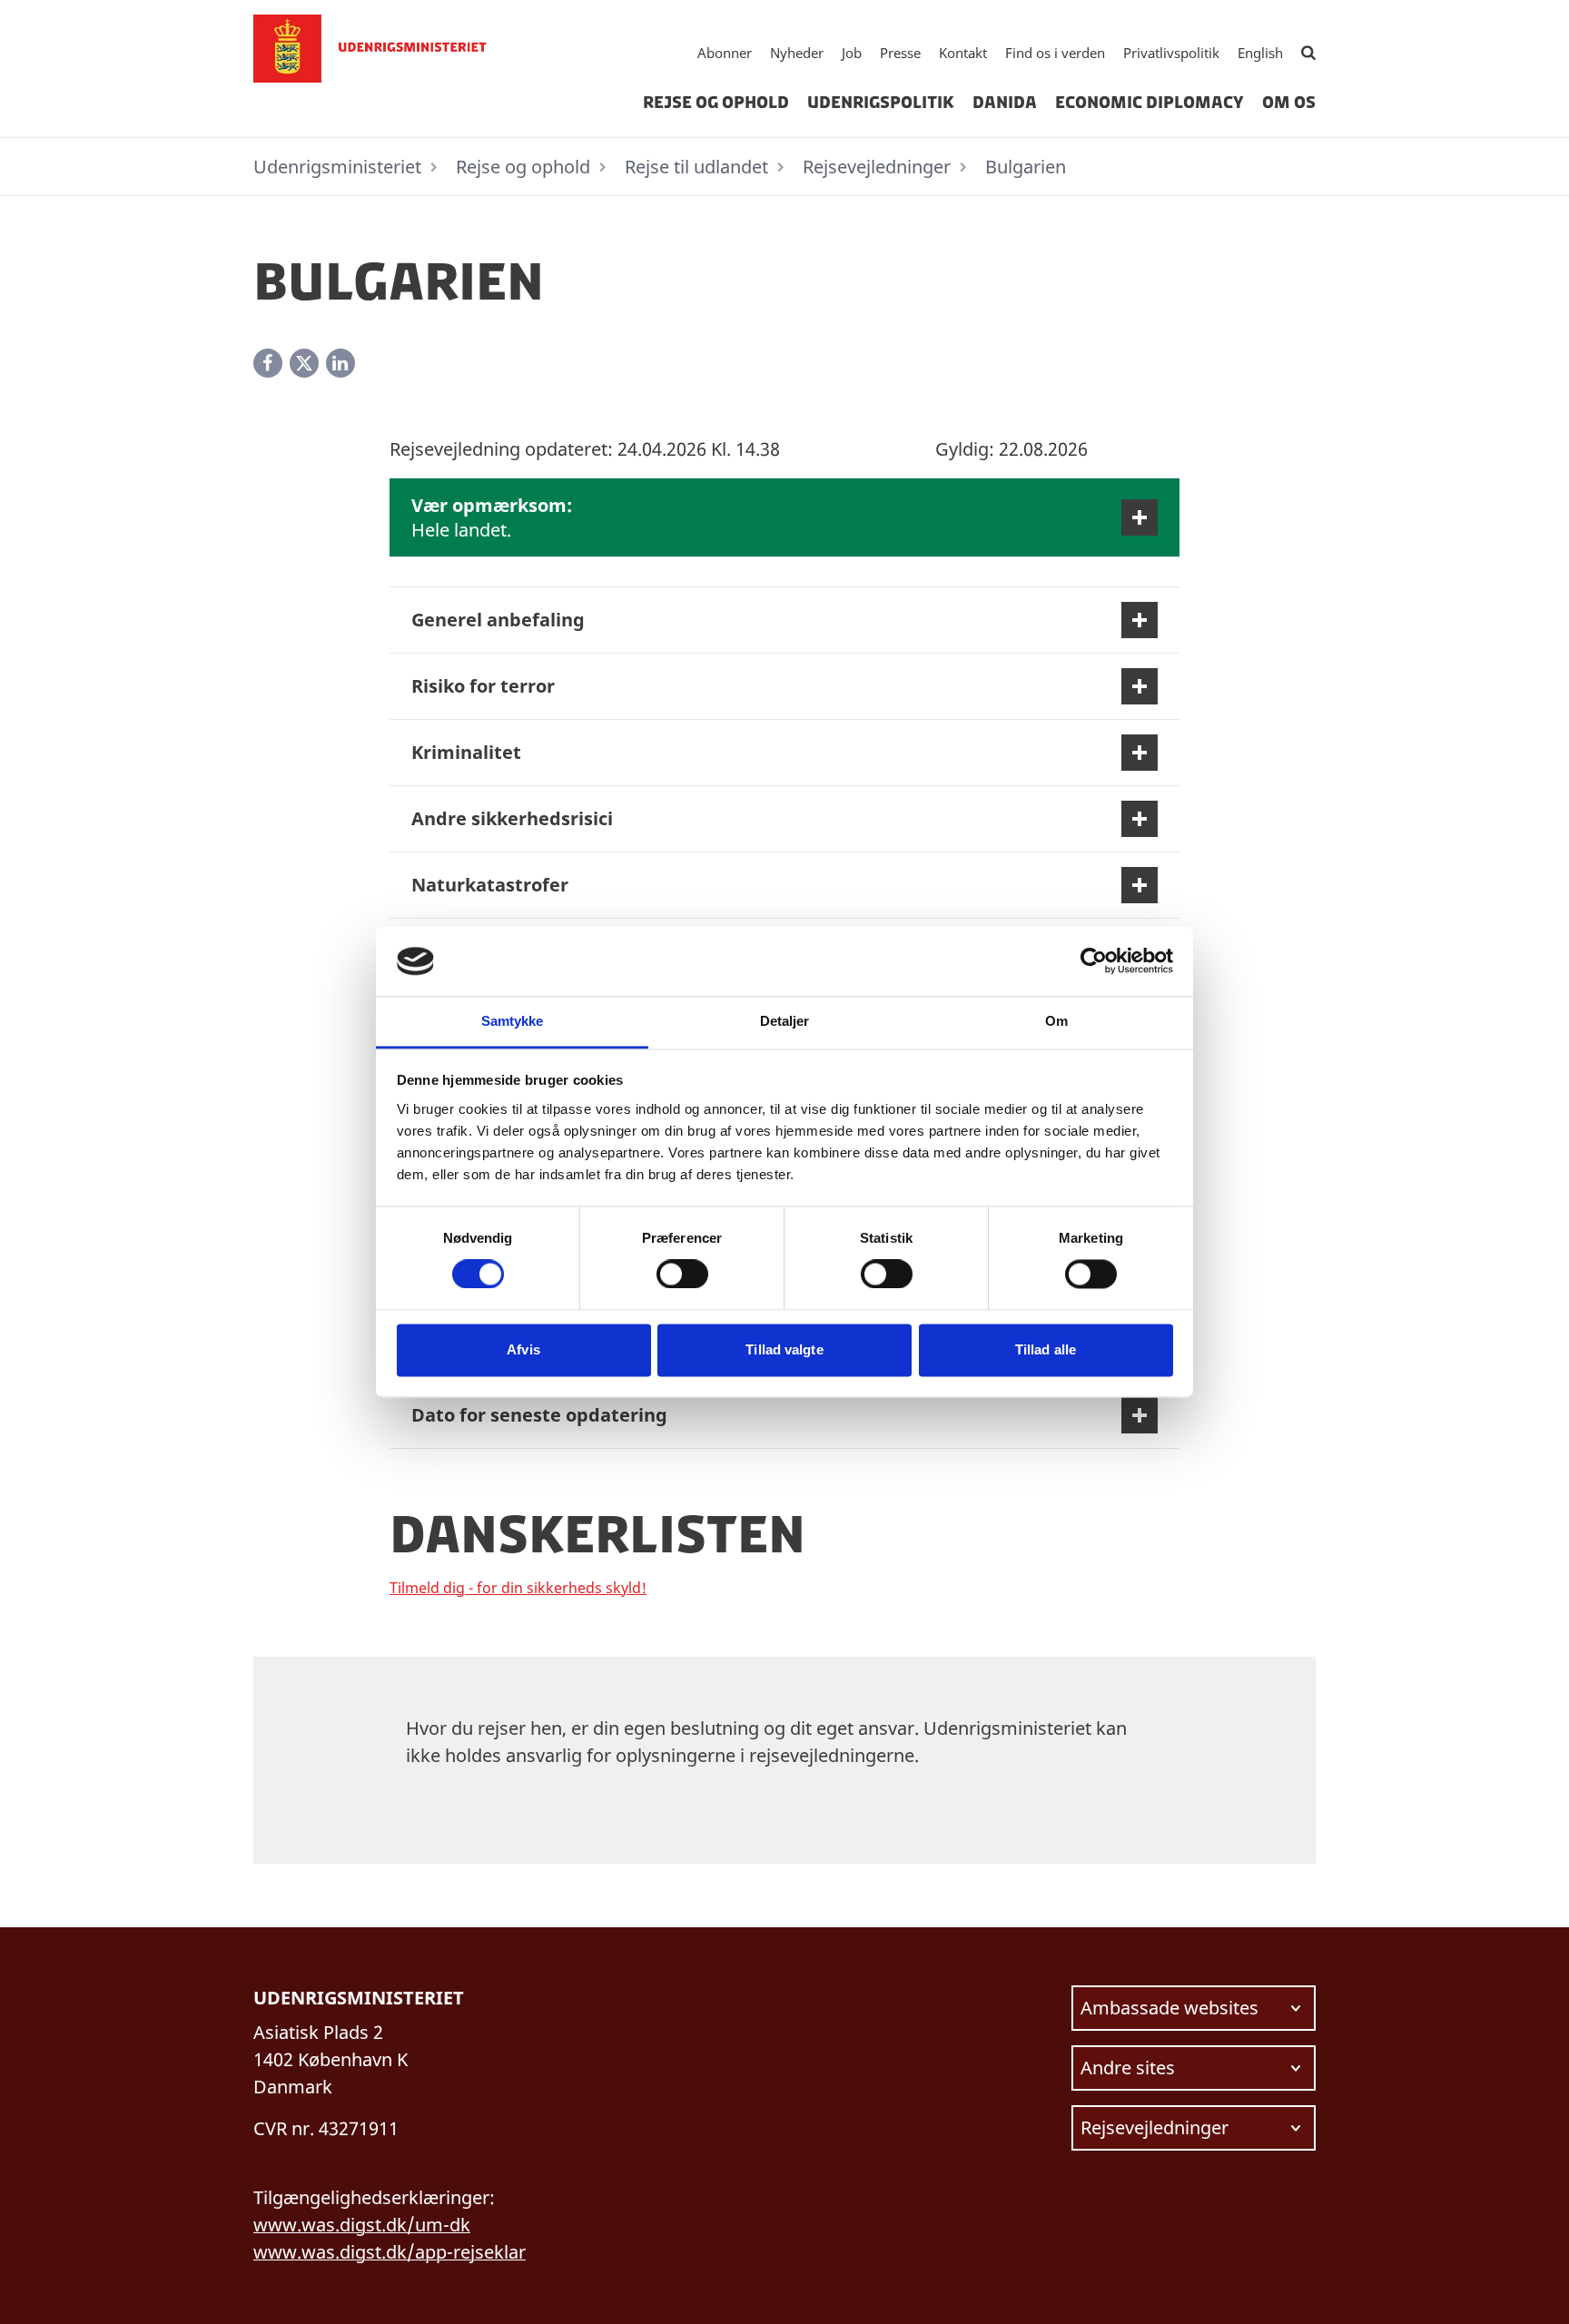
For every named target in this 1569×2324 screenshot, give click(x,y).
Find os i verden (1055, 53)
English (1260, 53)
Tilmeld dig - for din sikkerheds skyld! (518, 1588)
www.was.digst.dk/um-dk (362, 2225)
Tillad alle (1046, 1349)
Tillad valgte (784, 1349)
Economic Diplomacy (1150, 103)
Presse (900, 53)
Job (852, 53)
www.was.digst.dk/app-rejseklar (390, 2252)
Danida (1005, 103)
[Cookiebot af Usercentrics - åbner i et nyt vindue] (1094, 961)
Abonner (725, 53)
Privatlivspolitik (1171, 53)
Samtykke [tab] (513, 1021)
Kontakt (963, 53)
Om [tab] (1056, 1021)
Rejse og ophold (716, 103)
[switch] (682, 1275)
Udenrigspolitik (881, 103)
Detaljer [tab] (785, 1021)
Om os (1289, 103)
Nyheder (797, 53)
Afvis (523, 1349)
